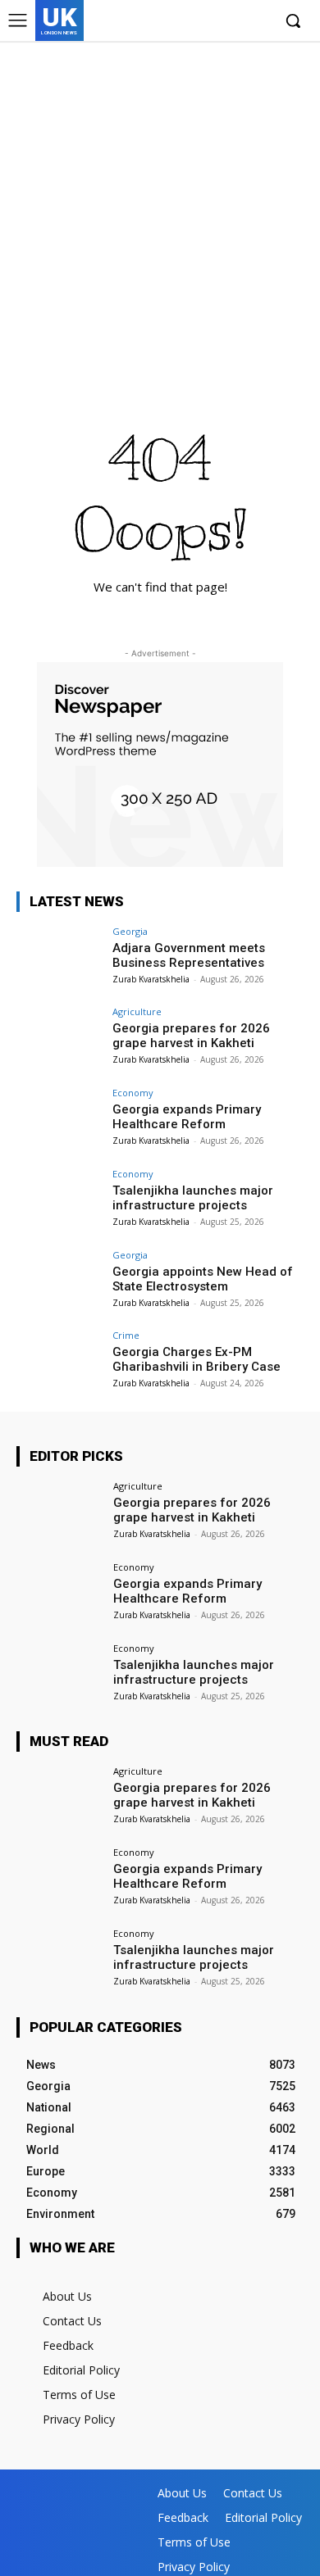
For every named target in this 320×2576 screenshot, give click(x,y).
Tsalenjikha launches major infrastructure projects (193, 1198)
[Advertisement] (160, 209)
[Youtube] (258, 22)
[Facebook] (183, 22)
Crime (126, 1335)
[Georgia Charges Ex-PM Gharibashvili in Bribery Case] (59, 1363)
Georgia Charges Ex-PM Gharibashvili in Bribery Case (197, 1359)
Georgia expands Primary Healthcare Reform (187, 1117)
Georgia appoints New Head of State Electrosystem (203, 1279)
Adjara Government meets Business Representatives (189, 955)
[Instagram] (208, 22)
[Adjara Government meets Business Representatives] (59, 959)
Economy (133, 1093)
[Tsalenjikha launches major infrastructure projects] (59, 1202)
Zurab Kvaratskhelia (151, 979)
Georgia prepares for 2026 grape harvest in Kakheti (191, 1036)
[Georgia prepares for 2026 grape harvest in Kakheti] (59, 1039)
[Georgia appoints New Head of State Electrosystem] (59, 1283)
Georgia (130, 931)
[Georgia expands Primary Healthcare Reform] (59, 1120)
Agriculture (137, 1011)
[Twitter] (233, 22)
